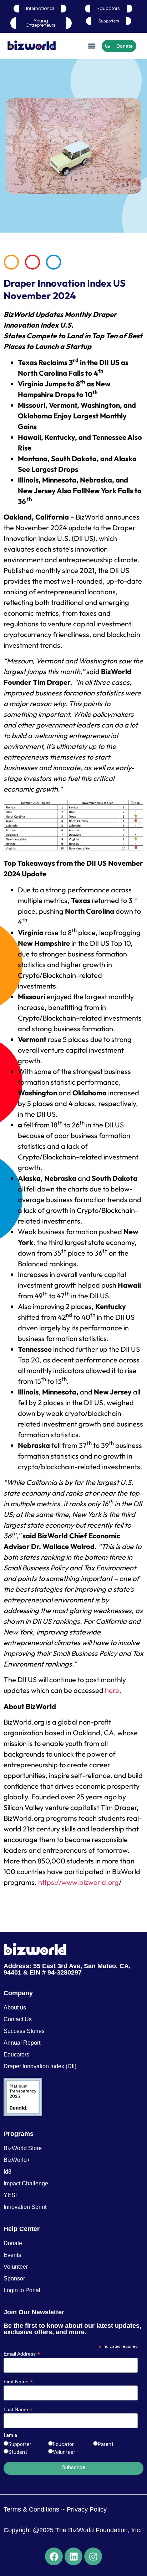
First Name (18, 2381)
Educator (63, 2444)
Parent (106, 2444)
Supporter (20, 2444)
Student (18, 2452)
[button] (92, 46)
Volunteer (64, 2452)
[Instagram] (93, 2556)
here (112, 1690)
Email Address (22, 2354)
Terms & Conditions (31, 2509)
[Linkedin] (73, 2556)
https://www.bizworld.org (78, 1882)
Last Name (18, 2409)
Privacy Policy (86, 2509)
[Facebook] (54, 2556)
